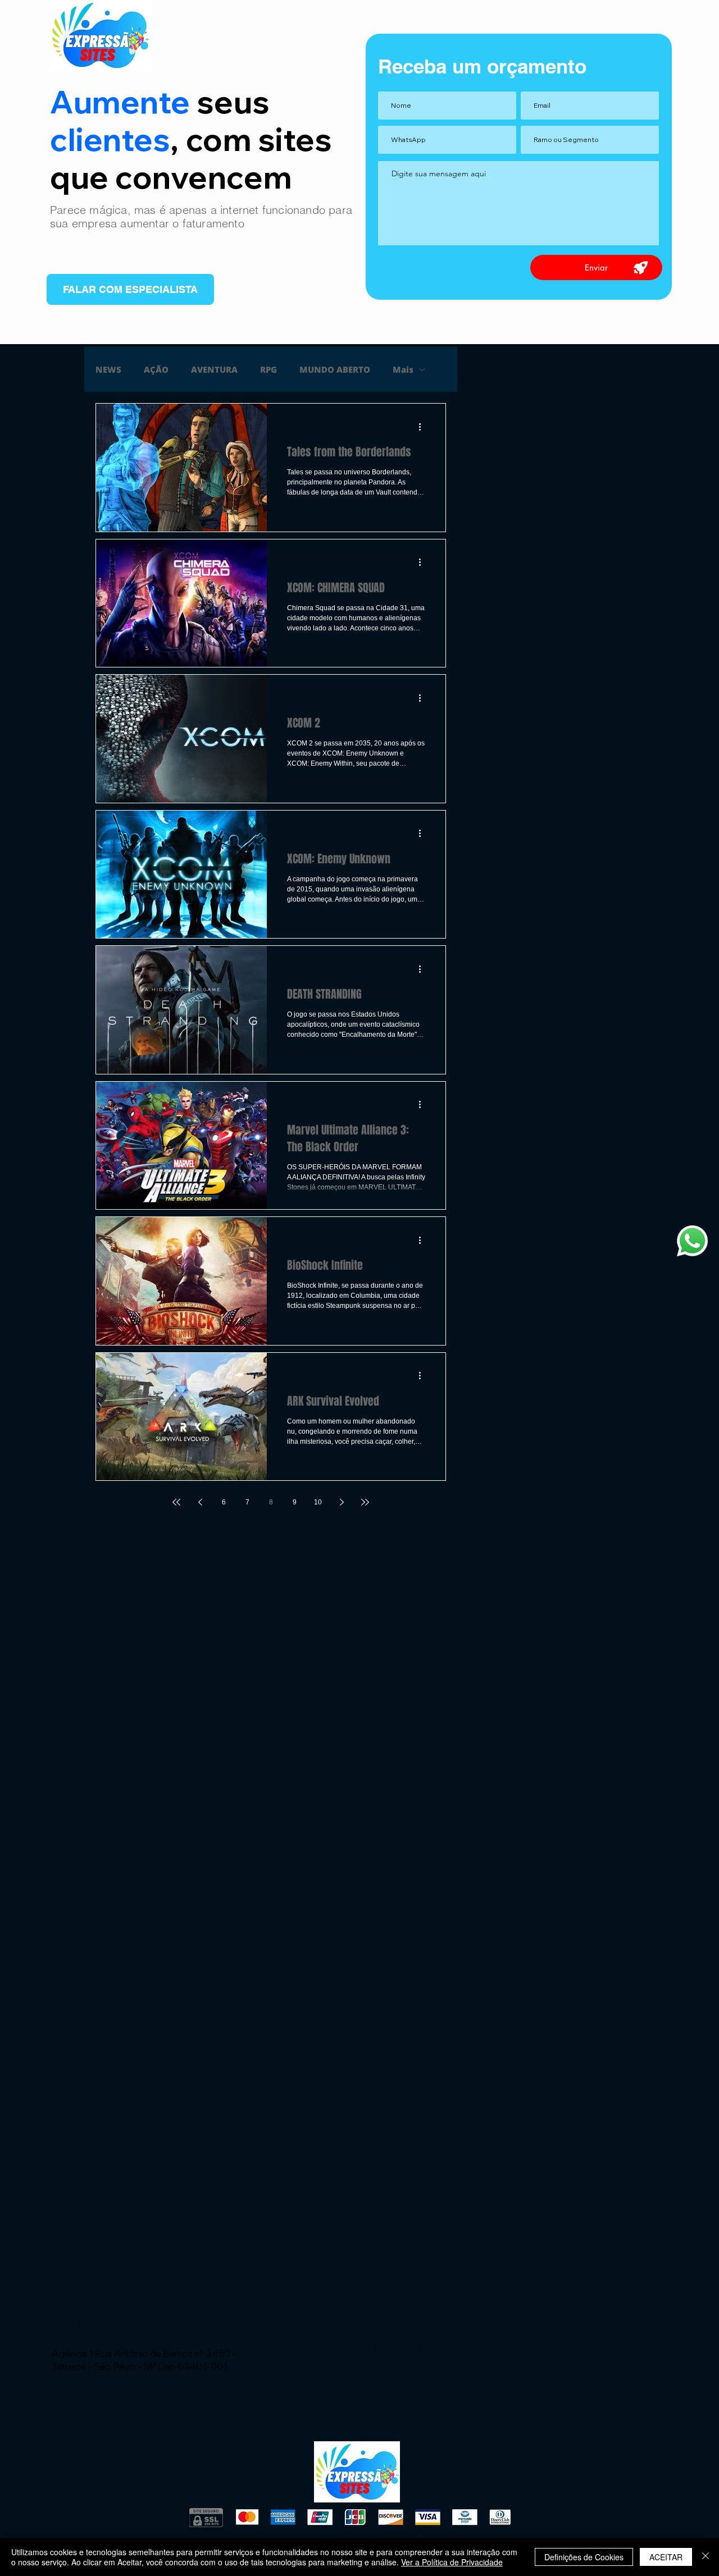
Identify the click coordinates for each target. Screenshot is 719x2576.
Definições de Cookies (584, 2557)
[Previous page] (200, 1502)
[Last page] (365, 1502)
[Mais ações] (424, 427)
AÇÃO (156, 369)
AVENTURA (214, 369)
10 (318, 1502)
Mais (403, 369)
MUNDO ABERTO (335, 369)
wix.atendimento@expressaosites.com (162, 2337)
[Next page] (342, 1502)
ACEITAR (666, 2557)
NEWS (108, 369)
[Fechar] (706, 2557)
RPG (269, 369)
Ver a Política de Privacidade (452, 2562)
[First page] (176, 1502)
